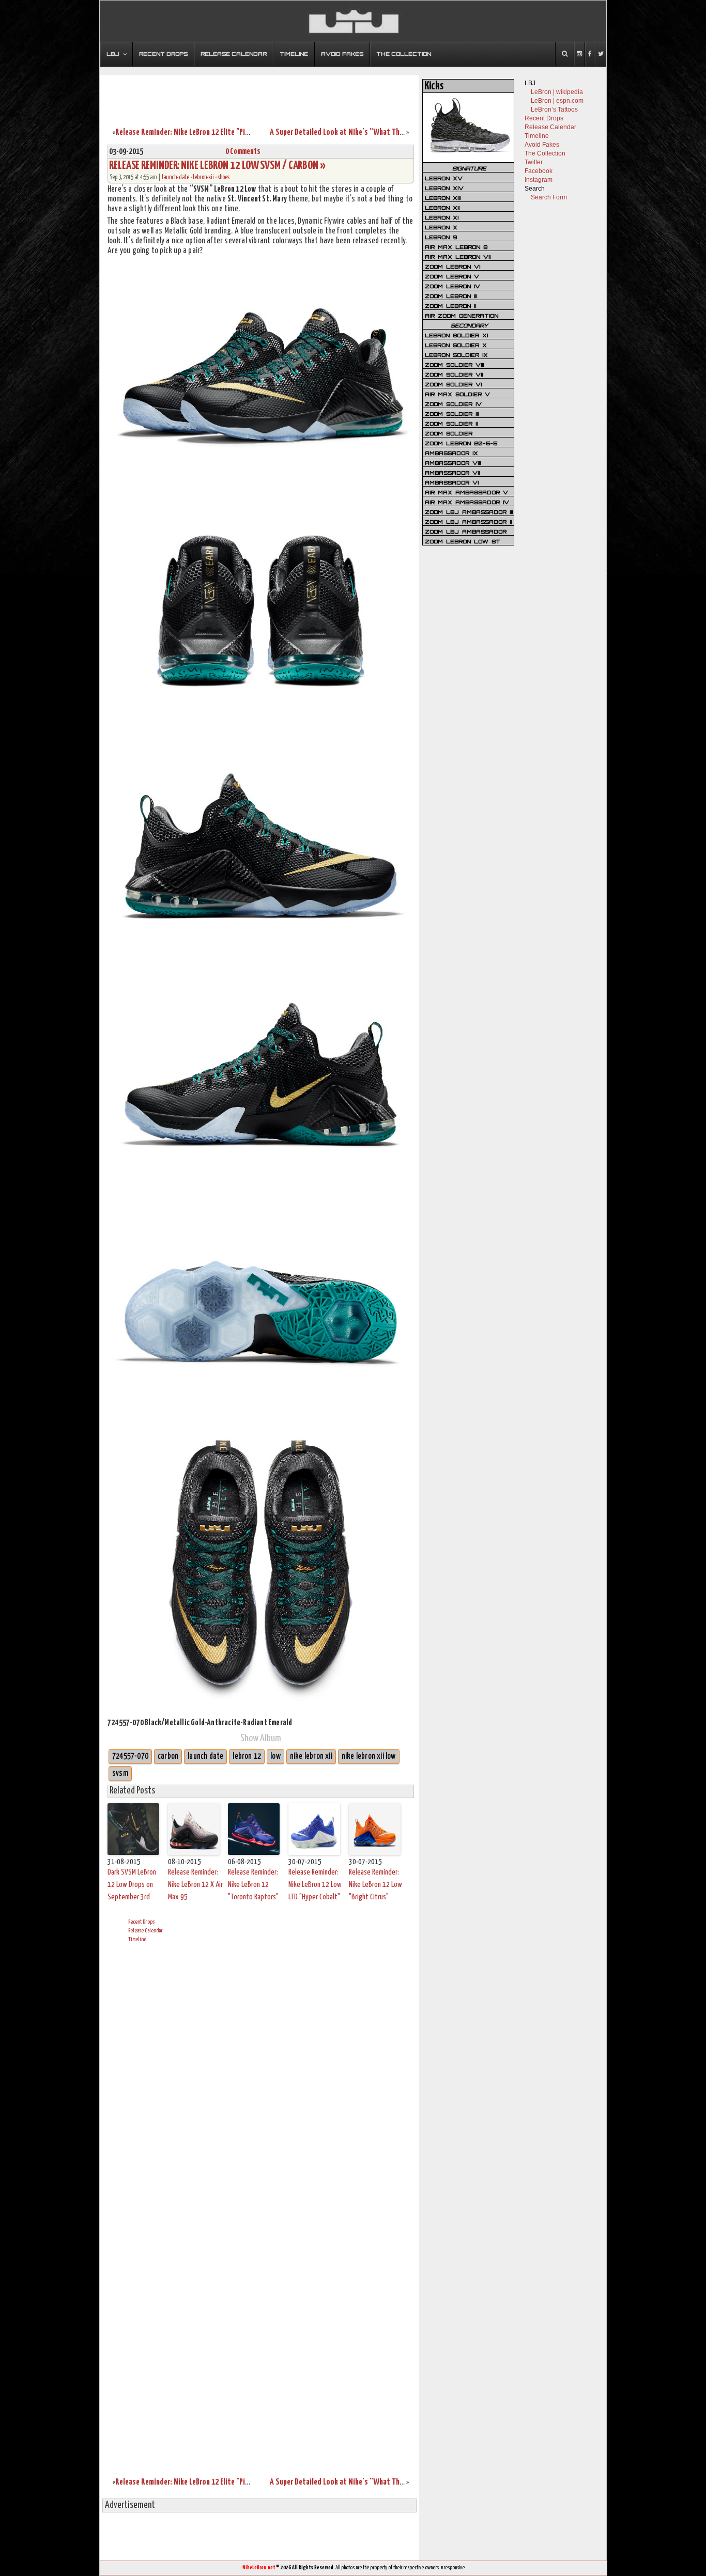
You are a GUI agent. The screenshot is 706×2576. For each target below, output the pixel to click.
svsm (120, 1774)
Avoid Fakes (542, 145)
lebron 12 (247, 1757)
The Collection (545, 153)
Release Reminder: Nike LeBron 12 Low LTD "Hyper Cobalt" (315, 1885)
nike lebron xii (311, 1757)
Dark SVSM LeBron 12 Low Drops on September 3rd (132, 1885)
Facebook (539, 171)
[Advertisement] (259, 95)
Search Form (549, 197)
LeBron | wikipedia (557, 92)
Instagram (539, 180)
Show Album (261, 1738)
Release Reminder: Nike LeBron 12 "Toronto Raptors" (253, 1885)
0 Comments (243, 152)
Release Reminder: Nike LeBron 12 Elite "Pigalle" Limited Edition (214, 132)
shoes (224, 177)
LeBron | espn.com (557, 101)
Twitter (534, 162)
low (275, 1757)
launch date (205, 1757)
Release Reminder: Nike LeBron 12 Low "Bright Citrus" (375, 1885)
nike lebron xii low (369, 1757)
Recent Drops (141, 1922)
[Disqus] (261, 2079)
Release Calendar (145, 1931)
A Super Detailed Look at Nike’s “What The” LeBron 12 (354, 132)
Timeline (137, 1939)
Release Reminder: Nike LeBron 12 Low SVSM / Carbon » (217, 166)
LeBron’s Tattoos (554, 110)
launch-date (175, 177)
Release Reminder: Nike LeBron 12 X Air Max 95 (195, 1885)
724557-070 (130, 1757)
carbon (168, 1757)
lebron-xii (203, 177)
